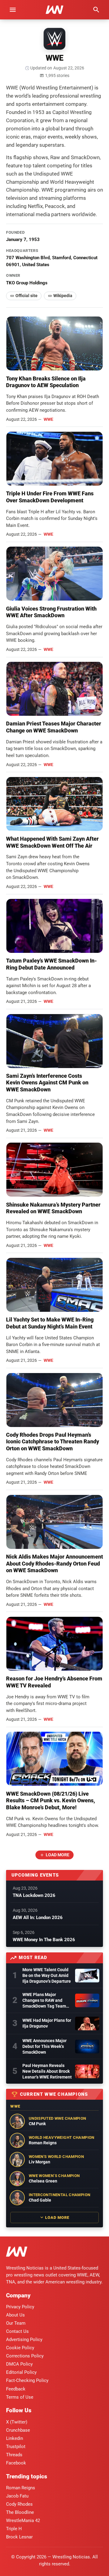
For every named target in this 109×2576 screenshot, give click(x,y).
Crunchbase (18, 2430)
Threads (14, 2455)
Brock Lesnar (19, 2537)
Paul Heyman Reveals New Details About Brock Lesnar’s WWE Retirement (47, 2071)
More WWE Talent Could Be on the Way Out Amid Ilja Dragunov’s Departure (47, 1975)
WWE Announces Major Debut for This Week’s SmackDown (45, 2046)
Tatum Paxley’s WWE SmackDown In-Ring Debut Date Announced (51, 964)
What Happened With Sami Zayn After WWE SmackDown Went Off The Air (52, 842)
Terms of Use (20, 2397)
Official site (26, 296)
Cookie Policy (20, 2348)
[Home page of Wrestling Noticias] (54, 10)
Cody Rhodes (19, 2504)
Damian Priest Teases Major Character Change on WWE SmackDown (54, 727)
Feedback (16, 2389)
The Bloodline (20, 2512)
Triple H (14, 2529)
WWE (48, 419)
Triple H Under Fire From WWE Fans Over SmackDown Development (50, 497)
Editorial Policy (21, 2372)
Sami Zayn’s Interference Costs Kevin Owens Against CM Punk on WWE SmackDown (47, 1083)
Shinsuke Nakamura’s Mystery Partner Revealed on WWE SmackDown (53, 1208)
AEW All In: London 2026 (38, 1918)
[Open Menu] (13, 10)
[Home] (17, 2253)
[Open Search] (96, 10)
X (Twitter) (17, 2422)
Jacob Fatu (17, 2496)
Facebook (16, 2463)
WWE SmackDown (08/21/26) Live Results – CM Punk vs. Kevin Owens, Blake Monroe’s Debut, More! (51, 1801)
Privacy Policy (20, 2307)
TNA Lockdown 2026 (34, 1895)
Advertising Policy (24, 2340)
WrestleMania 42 (23, 2521)
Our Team (16, 2323)
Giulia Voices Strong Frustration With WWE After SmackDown (51, 612)
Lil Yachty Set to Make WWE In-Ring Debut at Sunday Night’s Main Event (50, 1323)
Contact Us (17, 2331)
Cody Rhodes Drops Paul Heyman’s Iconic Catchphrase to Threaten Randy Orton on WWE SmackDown (53, 1442)
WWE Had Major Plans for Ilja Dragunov (47, 2023)
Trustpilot (16, 2447)
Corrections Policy (25, 2356)
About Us (15, 2315)
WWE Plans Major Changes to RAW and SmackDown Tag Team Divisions (44, 2001)
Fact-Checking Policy (27, 2380)
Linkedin (15, 2438)
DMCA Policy (19, 2364)
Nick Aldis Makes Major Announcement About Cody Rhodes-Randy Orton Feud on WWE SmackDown (54, 1563)
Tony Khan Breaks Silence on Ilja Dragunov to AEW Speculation (46, 382)
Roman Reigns (21, 2488)
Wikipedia (63, 296)
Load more (58, 1855)
